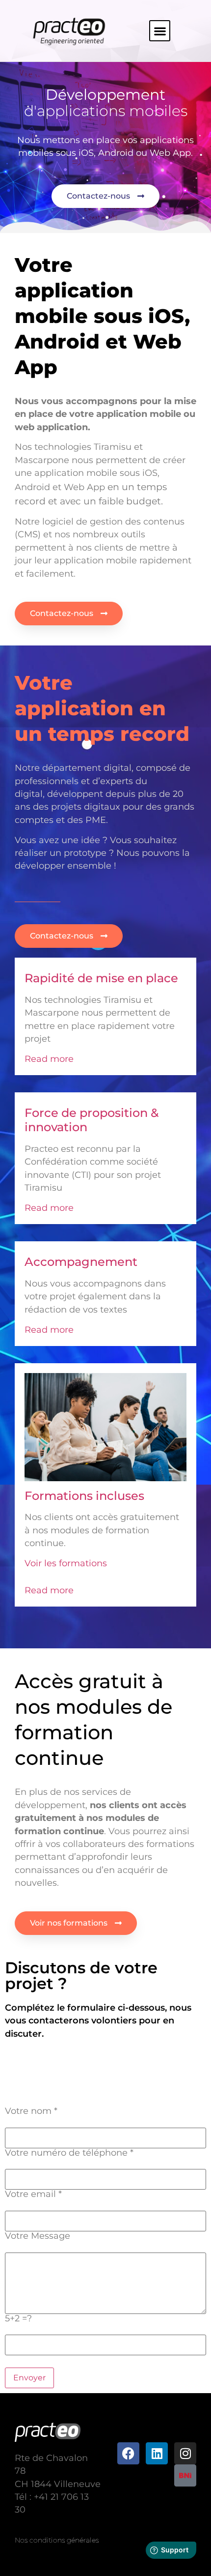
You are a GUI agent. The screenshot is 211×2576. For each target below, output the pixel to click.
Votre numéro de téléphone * (69, 2153)
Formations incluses (84, 1496)
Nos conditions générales (57, 2540)
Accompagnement (81, 1262)
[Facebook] (128, 2453)
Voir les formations (66, 1563)
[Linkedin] (157, 2453)
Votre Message (38, 2236)
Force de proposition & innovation (92, 1120)
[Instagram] (185, 2453)
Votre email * (33, 2194)
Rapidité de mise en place (101, 978)
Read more (49, 1059)
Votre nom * (31, 2111)
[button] (160, 31)
